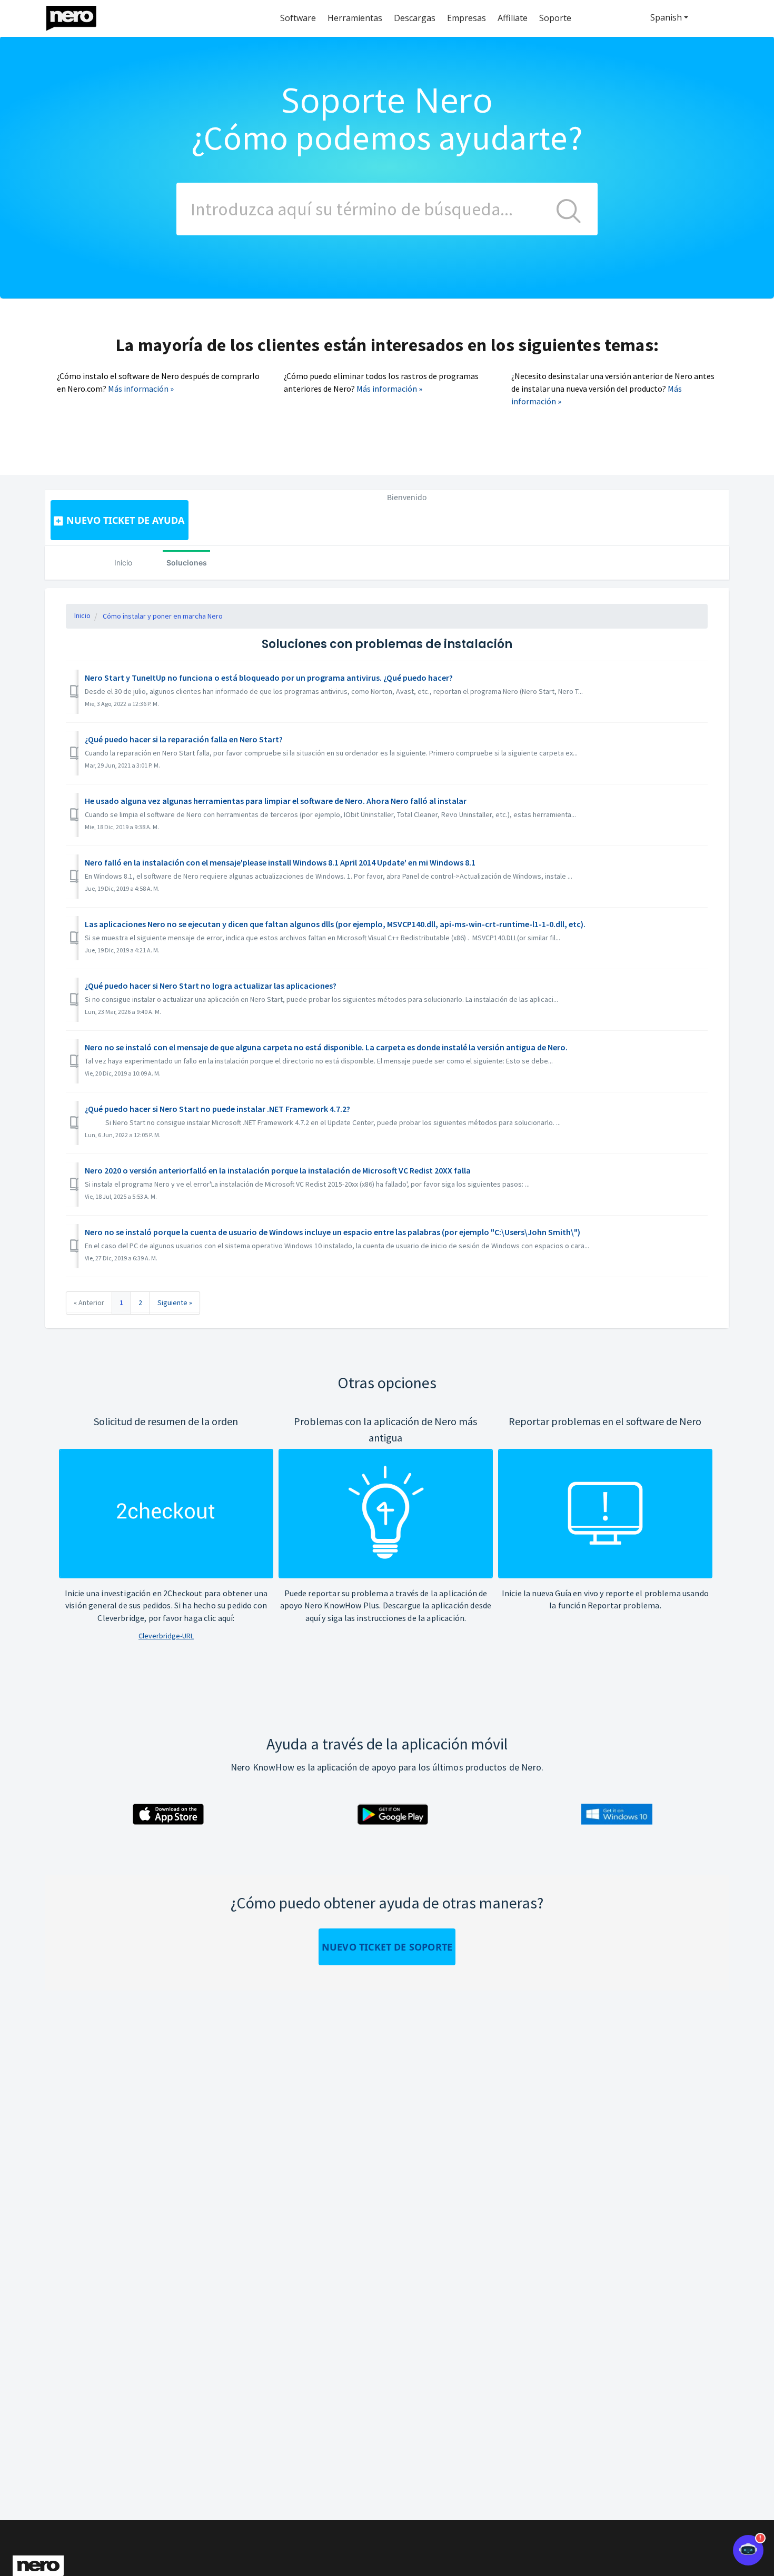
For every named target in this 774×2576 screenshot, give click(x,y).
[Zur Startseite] (78, 16)
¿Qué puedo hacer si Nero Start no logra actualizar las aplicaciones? (211, 986)
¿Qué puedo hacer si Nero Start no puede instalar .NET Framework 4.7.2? (217, 1109)
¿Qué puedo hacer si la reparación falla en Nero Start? (184, 739)
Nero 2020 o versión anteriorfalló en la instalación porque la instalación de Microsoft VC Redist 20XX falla (278, 1170)
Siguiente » (175, 1302)
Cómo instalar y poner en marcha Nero (163, 616)
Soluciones (187, 563)
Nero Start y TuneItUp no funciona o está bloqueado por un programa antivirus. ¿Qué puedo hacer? (269, 678)
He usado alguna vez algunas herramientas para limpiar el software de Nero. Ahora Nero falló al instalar (276, 801)
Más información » (141, 389)
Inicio (123, 563)
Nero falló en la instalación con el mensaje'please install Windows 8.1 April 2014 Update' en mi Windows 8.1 (280, 862)
